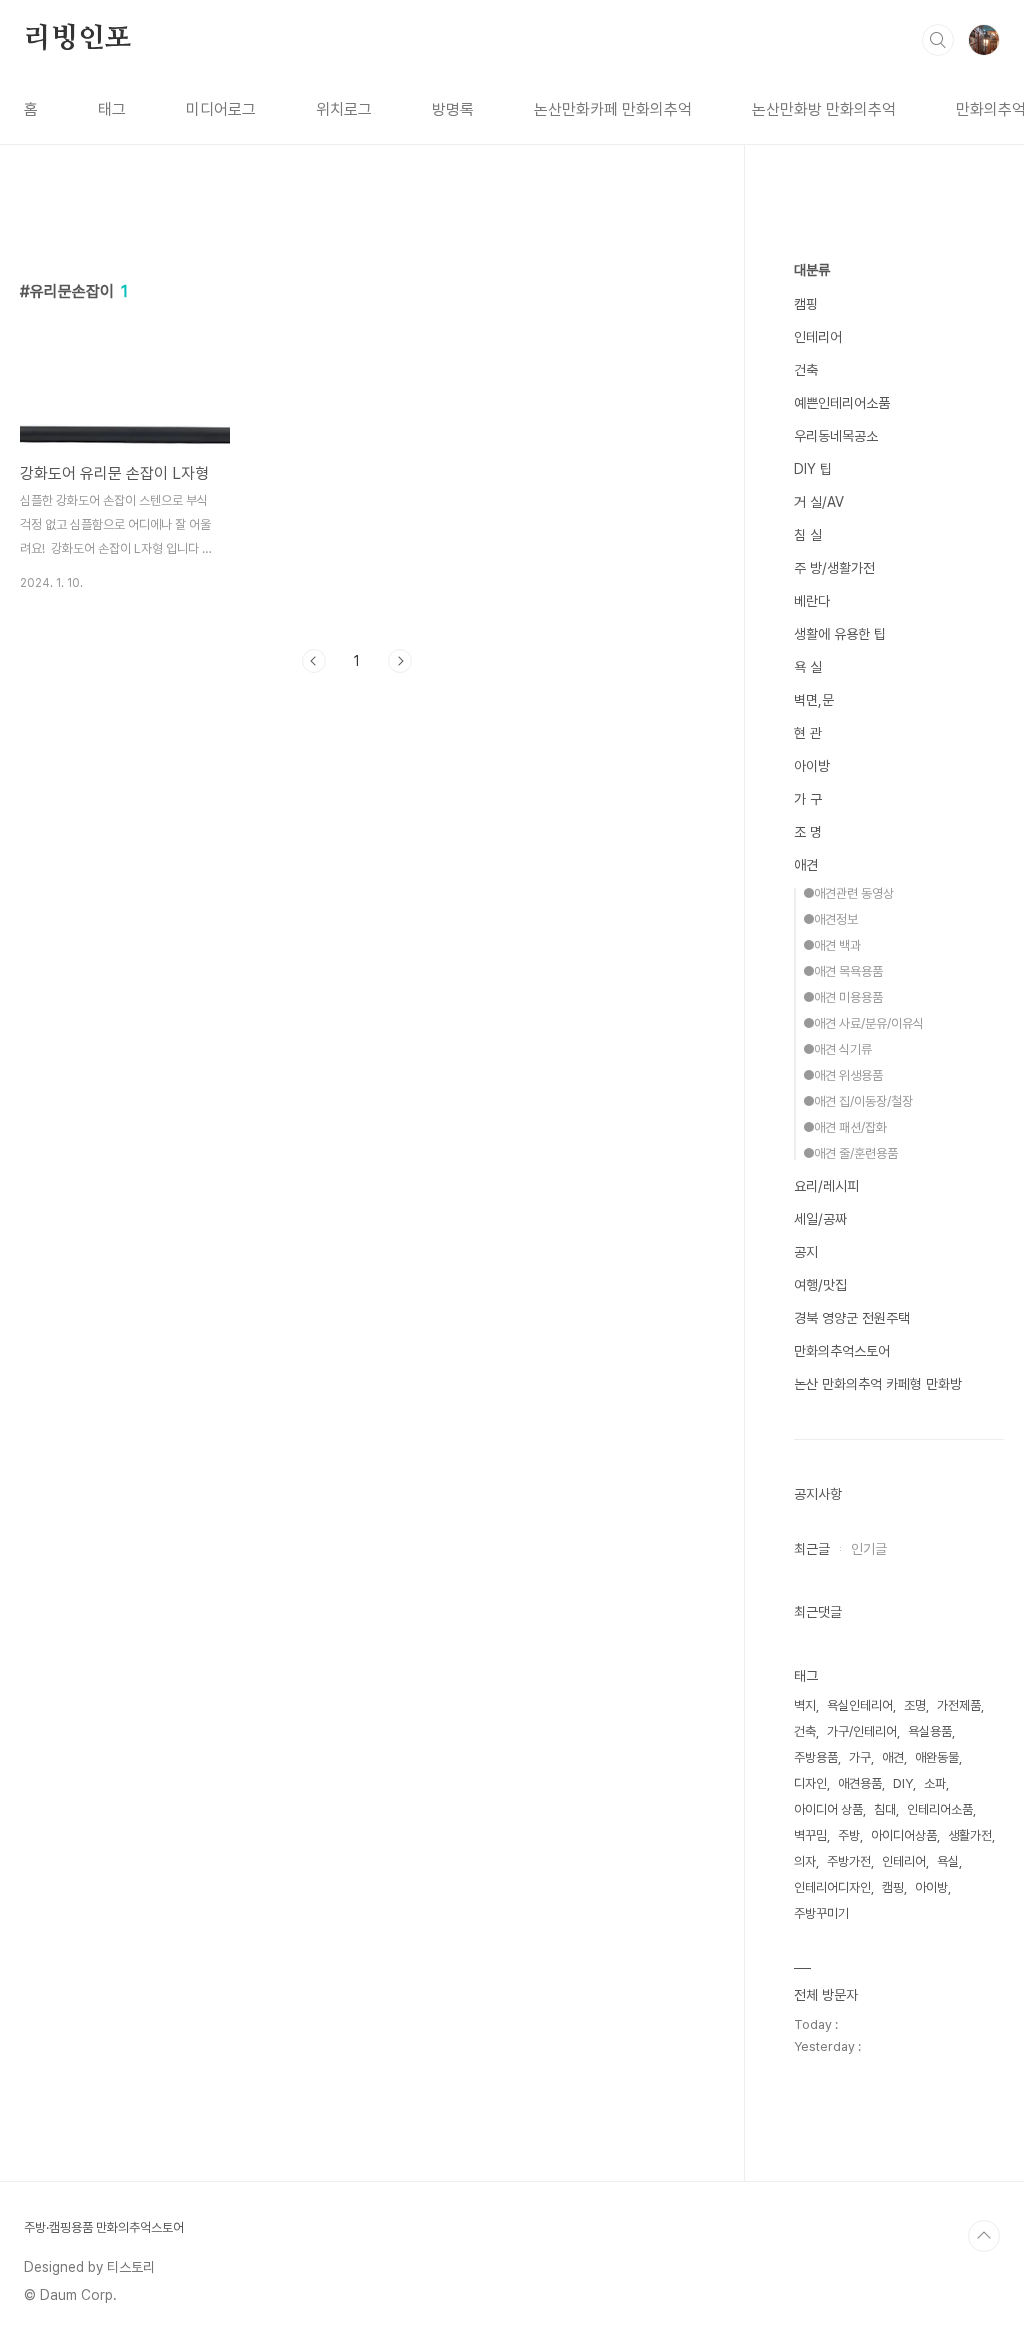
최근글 (812, 1549)
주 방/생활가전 (834, 568)
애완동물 (937, 1757)
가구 (860, 1757)
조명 (915, 1705)
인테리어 (818, 337)
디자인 (810, 1783)
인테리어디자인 (832, 1887)
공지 (806, 1252)
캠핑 (806, 304)
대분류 (812, 270)
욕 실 (808, 667)
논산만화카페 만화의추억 (613, 109)
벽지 (805, 1705)
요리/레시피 (826, 1186)
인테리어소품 (940, 1809)
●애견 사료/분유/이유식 (863, 1023)
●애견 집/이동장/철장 (858, 1101)
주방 (849, 1835)
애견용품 (860, 1783)
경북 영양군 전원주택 (852, 1318)
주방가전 (849, 1861)
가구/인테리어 (862, 1731)
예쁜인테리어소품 (842, 403)
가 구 (808, 799)
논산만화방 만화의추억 (824, 109)
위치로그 (344, 109)
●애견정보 (830, 919)
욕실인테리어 (860, 1705)
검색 (938, 40)
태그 (112, 109)
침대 (885, 1809)
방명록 (453, 109)
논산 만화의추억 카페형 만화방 (878, 1384)
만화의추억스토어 (842, 1351)
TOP (984, 2236)
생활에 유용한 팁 (840, 634)
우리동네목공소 (836, 436)
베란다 (812, 601)
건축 (806, 370)
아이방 (812, 766)
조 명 (808, 832)
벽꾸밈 (810, 1835)
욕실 (948, 1861)
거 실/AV (819, 502)
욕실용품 (930, 1731)
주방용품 (816, 1757)
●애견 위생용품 (843, 1075)
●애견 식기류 (837, 1049)
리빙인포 (77, 39)
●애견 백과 (832, 945)
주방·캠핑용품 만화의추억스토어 (104, 2227)
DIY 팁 (813, 469)
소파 (935, 1783)
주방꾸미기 (821, 1913)
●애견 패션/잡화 (845, 1127)
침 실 (808, 535)
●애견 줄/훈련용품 (850, 1153)
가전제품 (959, 1705)
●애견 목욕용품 (843, 971)
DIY (903, 1783)
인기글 (869, 1549)
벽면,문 (814, 700)
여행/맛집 (820, 1285)
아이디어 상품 (828, 1809)
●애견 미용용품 (843, 997)
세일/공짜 (820, 1219)
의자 (805, 1861)
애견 (806, 865)
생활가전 (970, 1835)
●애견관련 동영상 (848, 893)
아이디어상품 (904, 1835)
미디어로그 (221, 109)
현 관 (808, 733)
